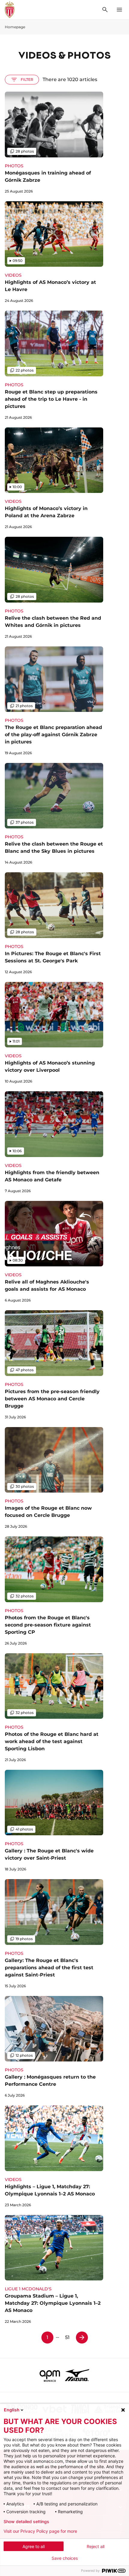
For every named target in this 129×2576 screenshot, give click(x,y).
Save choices (65, 2558)
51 (67, 2337)
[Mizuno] (77, 2375)
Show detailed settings (26, 2522)
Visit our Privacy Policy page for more (40, 2531)
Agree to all (34, 2546)
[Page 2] (82, 2338)
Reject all (96, 2546)
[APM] (50, 2375)
